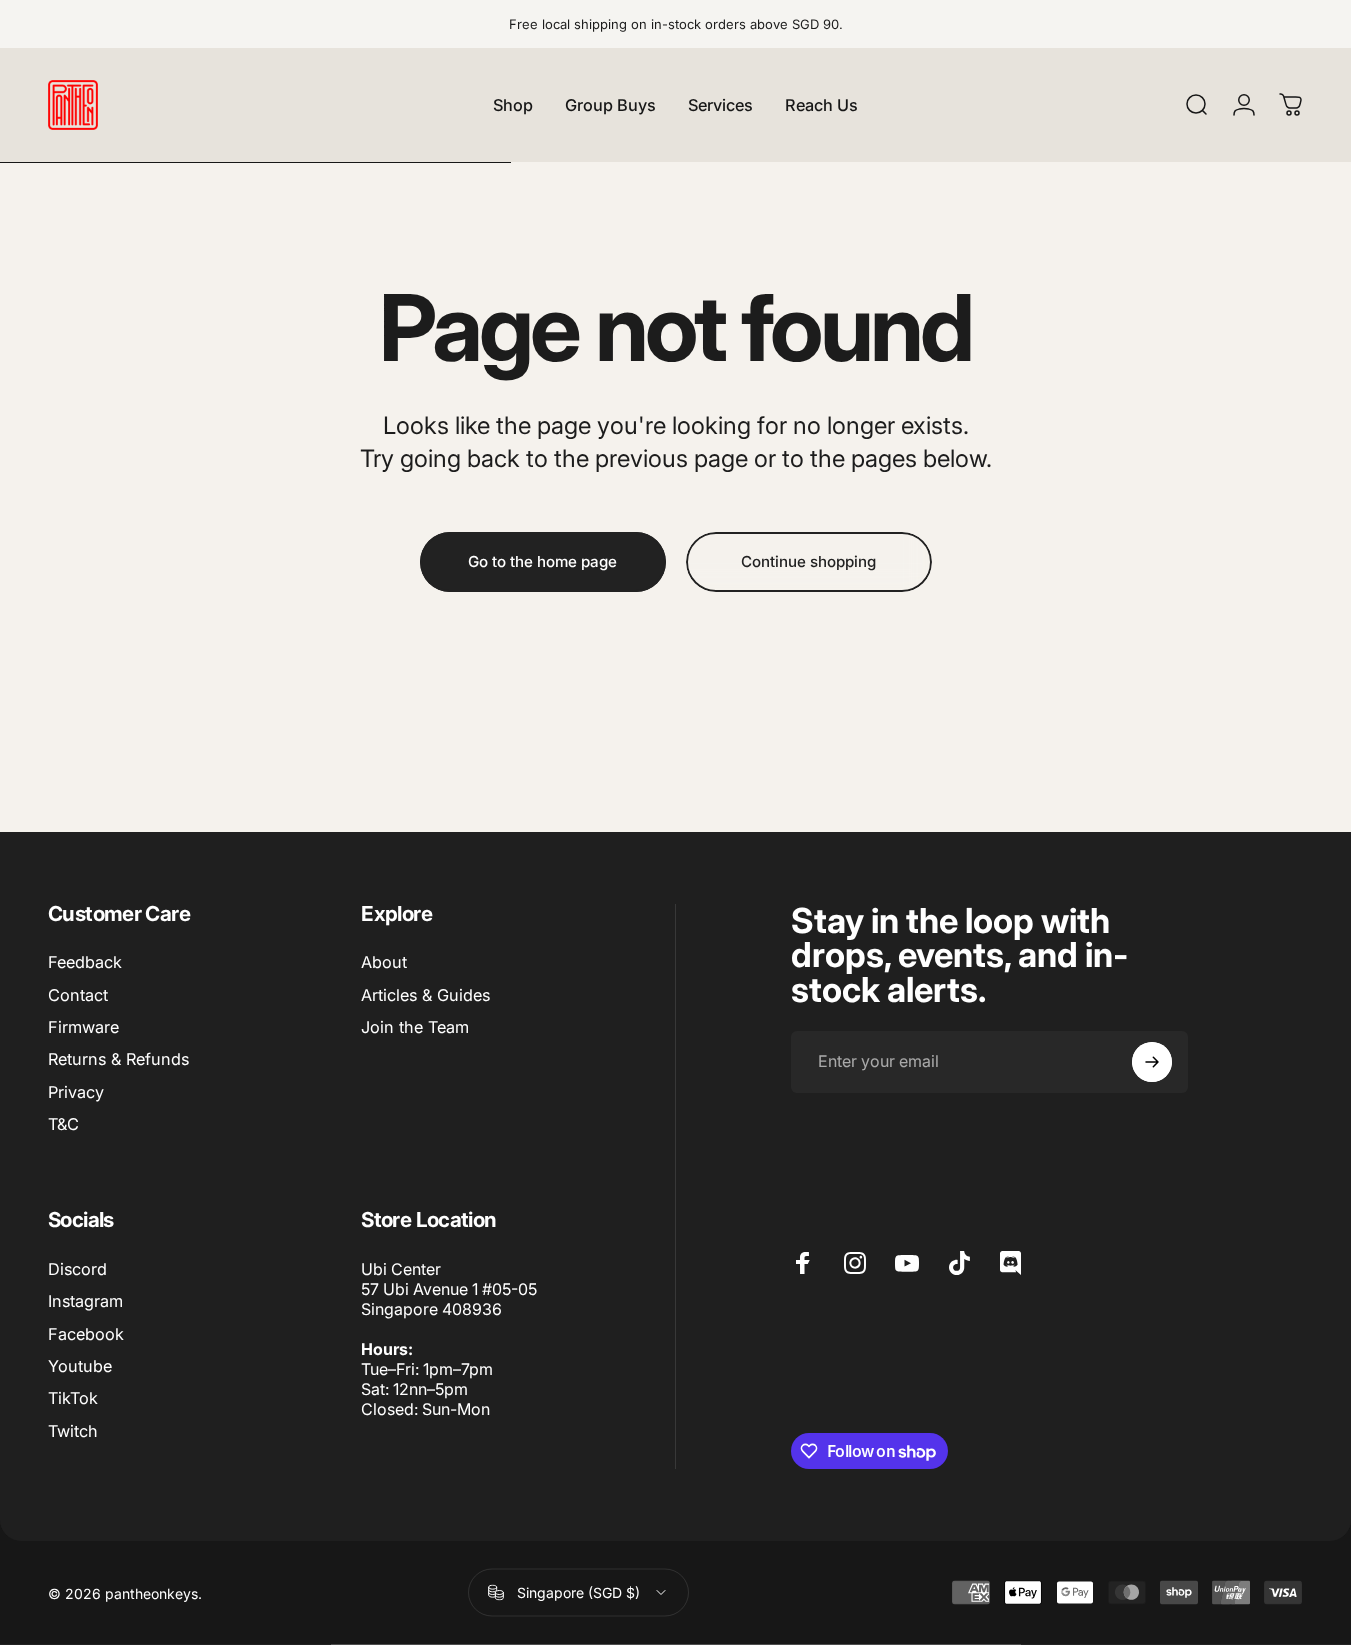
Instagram (85, 1301)
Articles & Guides (425, 995)
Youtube (80, 1366)
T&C (63, 1124)
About (384, 962)
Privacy (76, 1092)
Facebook (86, 1334)
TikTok (73, 1399)
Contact (78, 995)
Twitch (73, 1431)
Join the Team (415, 1027)
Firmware (83, 1027)
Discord (77, 1269)
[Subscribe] (1152, 1062)
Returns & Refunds (118, 1059)
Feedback (85, 962)
